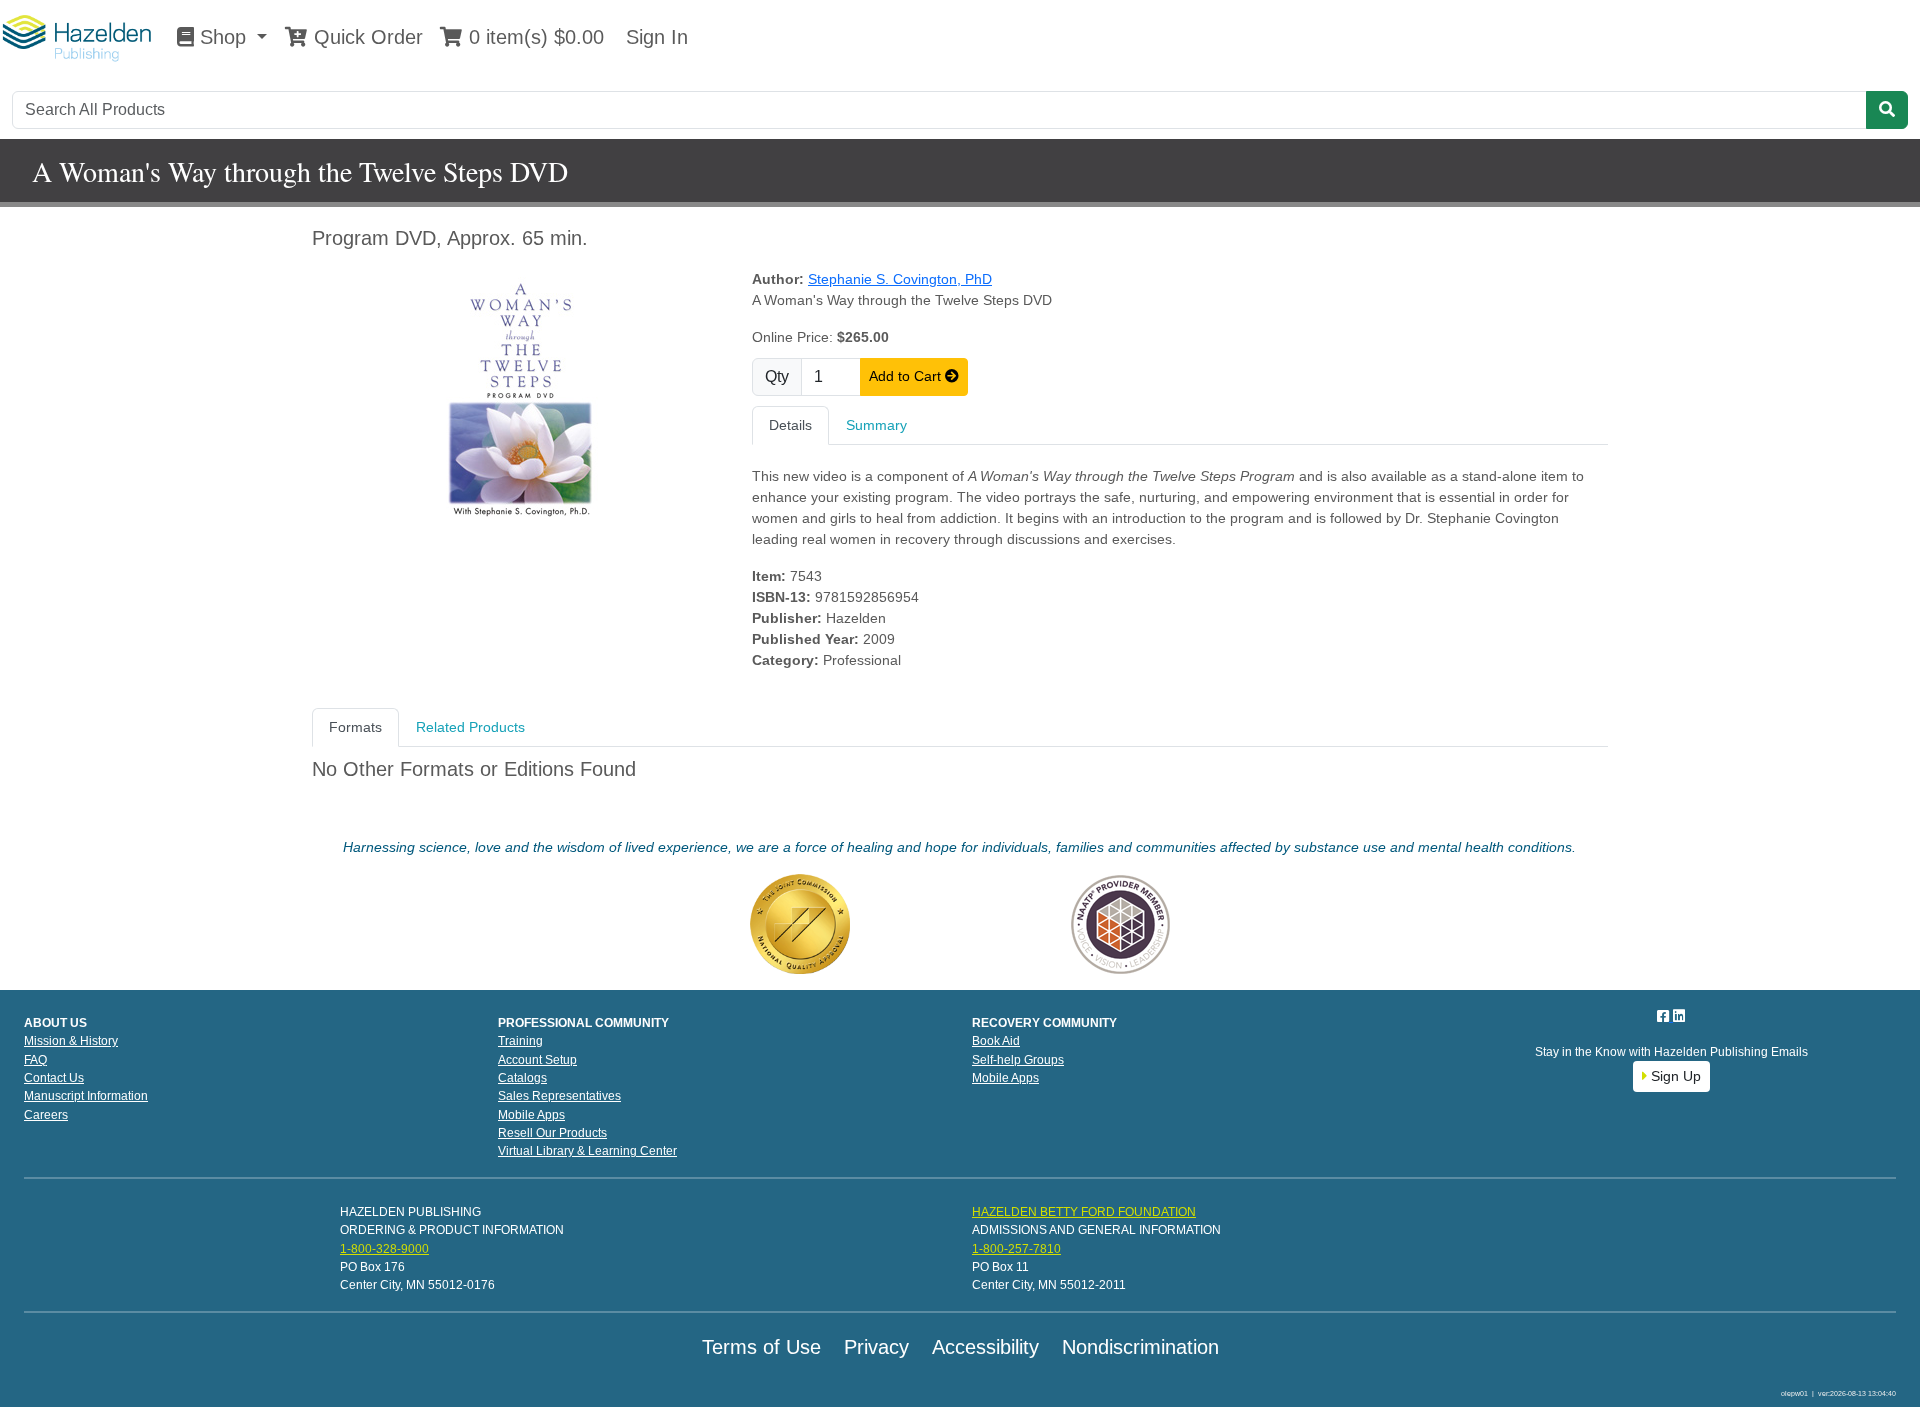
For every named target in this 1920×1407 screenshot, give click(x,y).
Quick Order (365, 37)
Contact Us (54, 1078)
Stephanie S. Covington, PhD (900, 279)
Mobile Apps (531, 1115)
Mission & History (71, 1041)
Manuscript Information (86, 1096)
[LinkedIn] (1679, 1016)
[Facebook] (1665, 1016)
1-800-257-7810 (1016, 1249)
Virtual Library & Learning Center (587, 1151)
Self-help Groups (1018, 1060)
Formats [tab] (355, 727)
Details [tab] (790, 425)
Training (520, 1041)
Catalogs (522, 1078)
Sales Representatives (559, 1096)
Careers (46, 1115)
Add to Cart (907, 376)
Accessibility (985, 1347)
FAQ (35, 1060)
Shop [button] (223, 37)
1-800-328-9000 (384, 1249)
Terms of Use (761, 1347)
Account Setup (537, 1060)
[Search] (1887, 110)
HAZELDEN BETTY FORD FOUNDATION (1084, 1212)
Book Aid (996, 1041)
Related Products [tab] (470, 727)
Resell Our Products (552, 1133)
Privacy (876, 1347)
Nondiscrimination (1140, 1347)
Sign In (654, 37)
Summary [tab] (876, 425)
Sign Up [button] (1674, 1076)
